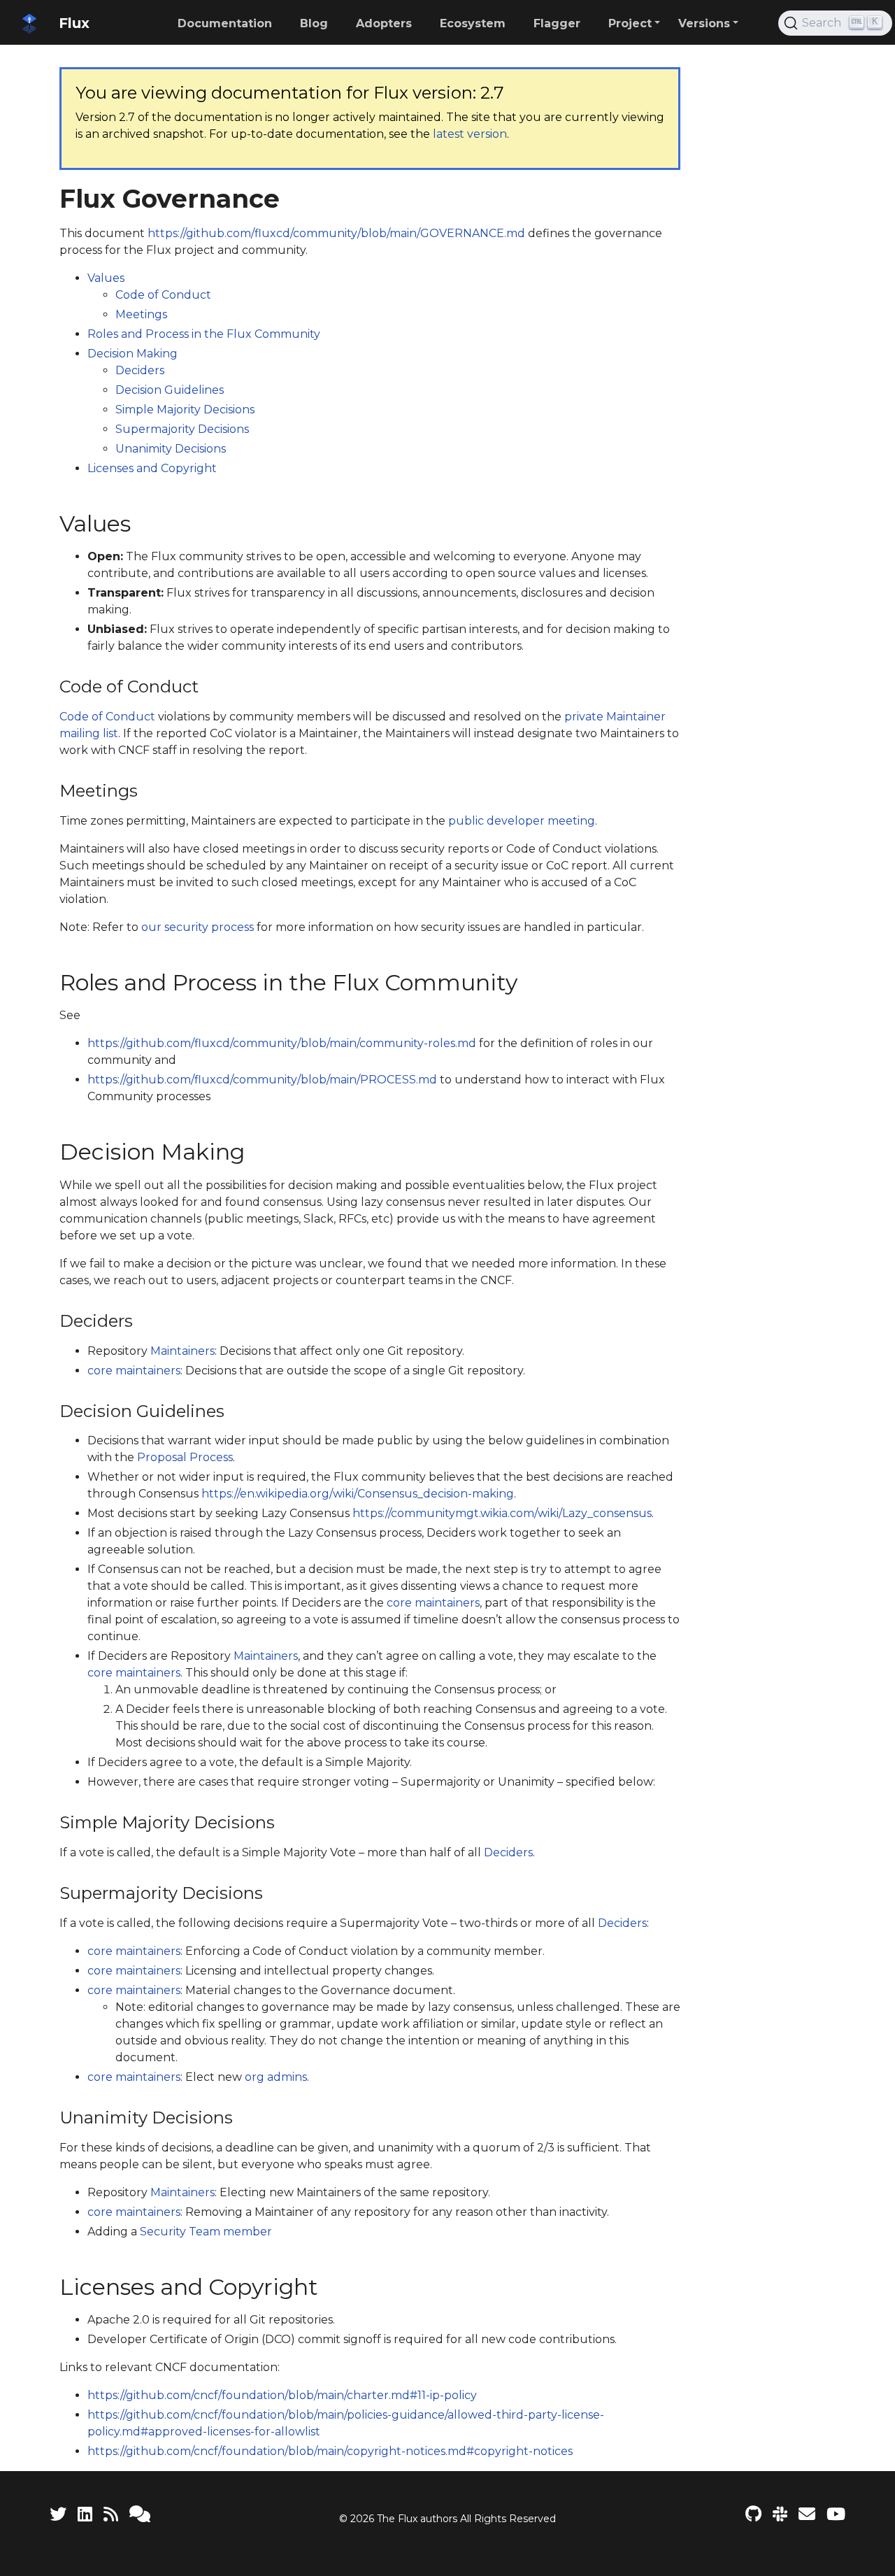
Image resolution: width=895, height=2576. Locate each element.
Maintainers (182, 1351)
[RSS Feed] (111, 2514)
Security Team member (206, 2232)
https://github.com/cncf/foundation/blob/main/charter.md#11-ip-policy (282, 2395)
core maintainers (134, 1371)
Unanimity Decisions (171, 449)
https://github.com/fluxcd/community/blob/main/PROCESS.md (262, 1080)
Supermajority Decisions (182, 429)
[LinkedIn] (85, 2514)
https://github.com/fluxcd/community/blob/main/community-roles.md (282, 1043)
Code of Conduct (163, 295)
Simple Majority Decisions (185, 410)
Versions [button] (704, 23)
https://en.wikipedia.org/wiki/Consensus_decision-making (358, 1494)
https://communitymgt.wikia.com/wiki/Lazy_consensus (502, 1513)
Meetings (141, 314)
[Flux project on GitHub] (753, 2514)
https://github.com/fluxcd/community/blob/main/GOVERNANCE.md (336, 233)
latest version (470, 134)
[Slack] (780, 2514)
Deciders (140, 370)
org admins (276, 2077)
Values (106, 278)
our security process (198, 927)
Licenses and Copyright (152, 468)
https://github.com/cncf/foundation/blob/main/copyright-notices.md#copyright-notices (330, 2451)
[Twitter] (58, 2514)
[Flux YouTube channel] (836, 2514)
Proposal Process (185, 1457)
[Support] (140, 2514)
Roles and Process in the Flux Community (204, 334)
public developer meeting (522, 821)
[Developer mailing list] (807, 2514)
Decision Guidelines (170, 390)
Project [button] (630, 23)
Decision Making (133, 354)
